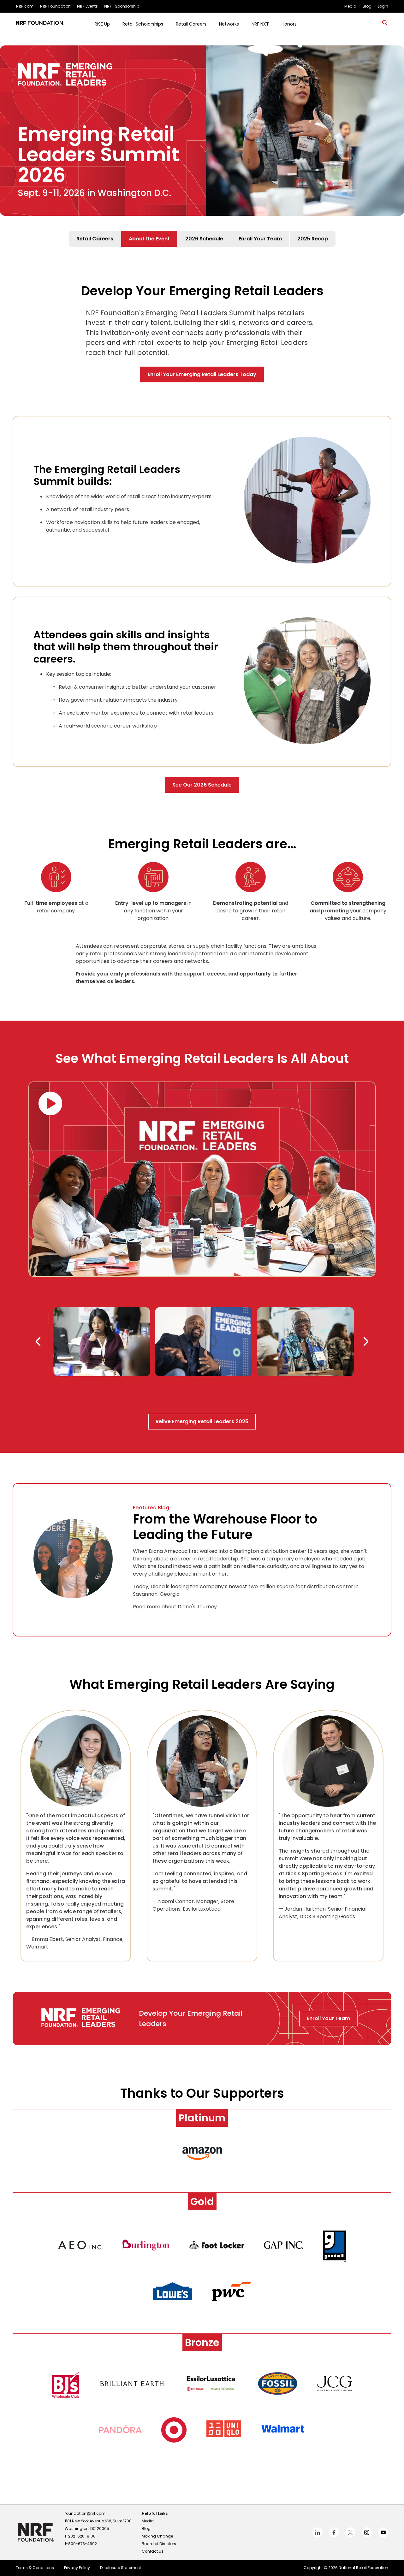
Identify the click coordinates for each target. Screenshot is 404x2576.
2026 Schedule (204, 239)
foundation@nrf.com (85, 2513)
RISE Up (102, 24)
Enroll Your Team (260, 239)
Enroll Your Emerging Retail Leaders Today (202, 374)
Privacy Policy (77, 2568)
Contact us (153, 2551)
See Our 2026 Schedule (202, 785)
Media (148, 2521)
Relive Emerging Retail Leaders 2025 (202, 1421)
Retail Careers (95, 239)
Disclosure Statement (121, 2568)
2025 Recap (313, 239)
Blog (146, 2529)
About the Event (149, 239)
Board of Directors (159, 2544)
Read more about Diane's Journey (175, 1607)
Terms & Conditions (35, 2568)
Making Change (157, 2536)
